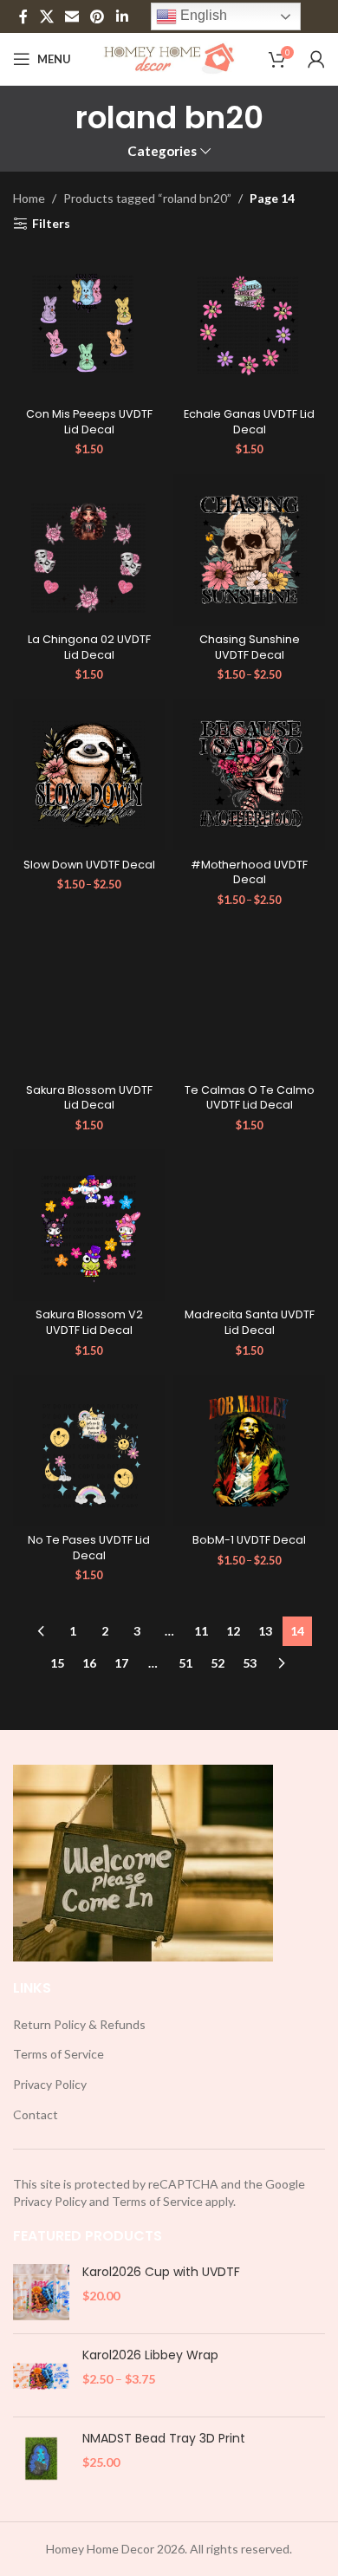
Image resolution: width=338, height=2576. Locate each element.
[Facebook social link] (23, 16)
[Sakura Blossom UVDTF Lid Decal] (89, 1000)
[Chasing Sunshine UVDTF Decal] (249, 550)
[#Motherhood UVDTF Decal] (249, 774)
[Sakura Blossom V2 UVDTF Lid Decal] (89, 1225)
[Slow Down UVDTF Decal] (89, 774)
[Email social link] (71, 16)
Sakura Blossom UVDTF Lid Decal (89, 1098)
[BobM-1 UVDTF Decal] (249, 1451)
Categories (162, 151)
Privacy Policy (50, 2084)
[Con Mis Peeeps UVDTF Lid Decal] (89, 325)
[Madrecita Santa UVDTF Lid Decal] (249, 1225)
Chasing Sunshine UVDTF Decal (250, 647)
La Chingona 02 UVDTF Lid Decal (89, 647)
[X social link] (46, 16)
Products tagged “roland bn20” (147, 198)
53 (250, 1663)
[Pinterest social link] (97, 16)
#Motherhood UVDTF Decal (249, 872)
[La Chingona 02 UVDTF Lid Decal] (89, 550)
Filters (51, 224)
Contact (36, 2114)
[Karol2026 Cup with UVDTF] (41, 2292)
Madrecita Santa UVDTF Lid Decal (250, 1322)
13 (265, 1631)
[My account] (316, 59)
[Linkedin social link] (122, 16)
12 (233, 1631)
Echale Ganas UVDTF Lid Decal (249, 422)
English (202, 15)
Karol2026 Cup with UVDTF (161, 2272)
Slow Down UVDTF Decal (89, 865)
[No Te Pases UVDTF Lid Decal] (89, 1451)
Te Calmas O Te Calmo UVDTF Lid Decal (250, 1098)
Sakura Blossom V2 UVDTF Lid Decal (89, 1322)
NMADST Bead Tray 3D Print (164, 2439)
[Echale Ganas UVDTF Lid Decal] (249, 325)
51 (185, 1663)
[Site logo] (169, 58)
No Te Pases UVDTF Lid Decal (89, 1548)
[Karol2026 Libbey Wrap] (41, 2375)
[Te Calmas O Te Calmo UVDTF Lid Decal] (249, 1000)
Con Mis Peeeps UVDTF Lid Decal (89, 422)
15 (57, 1663)
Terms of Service (58, 2054)
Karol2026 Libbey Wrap (150, 2355)
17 (121, 1663)
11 (201, 1631)
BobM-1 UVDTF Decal (249, 1540)
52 (218, 1663)
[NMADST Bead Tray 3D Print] (41, 2459)
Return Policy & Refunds (79, 2024)
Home (29, 198)
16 (89, 1663)
